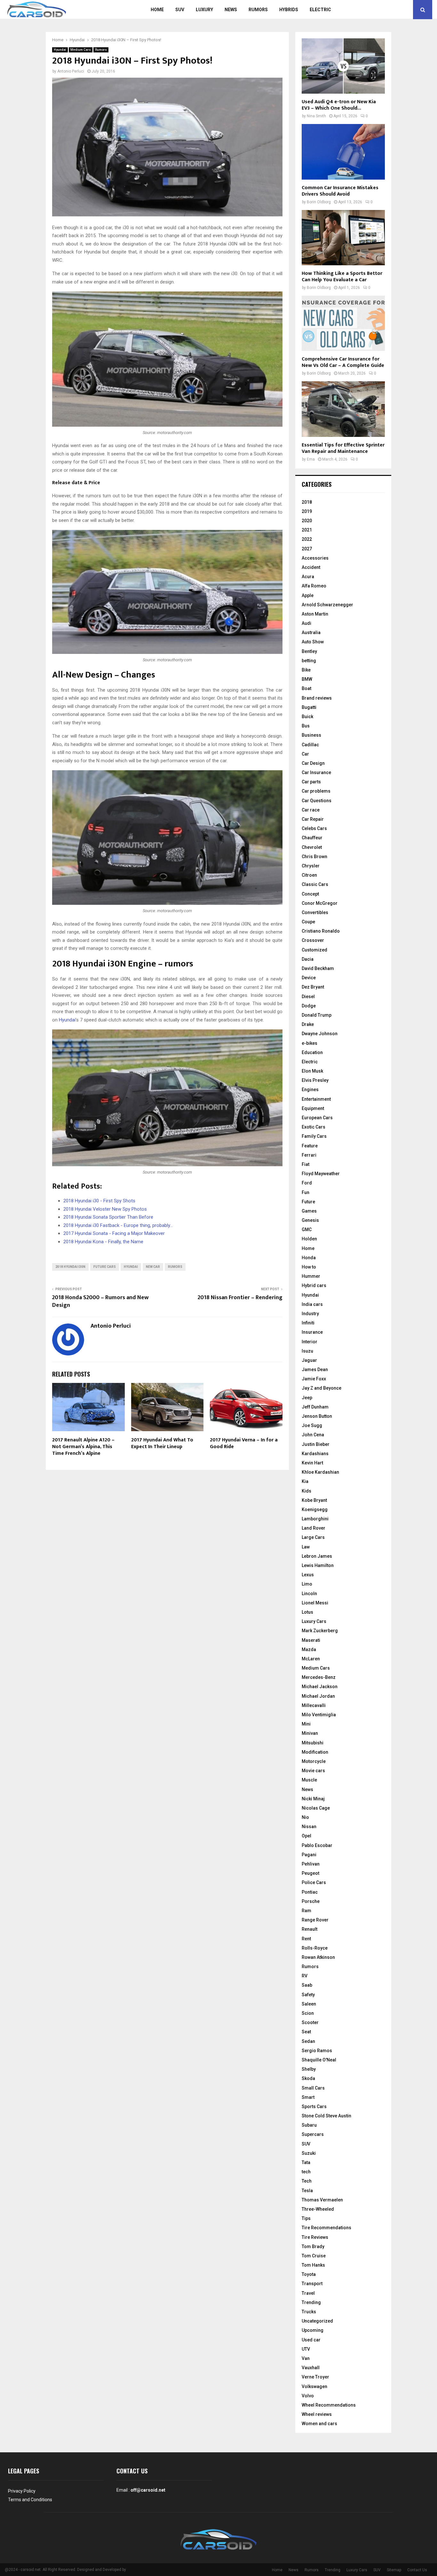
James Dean (315, 1369)
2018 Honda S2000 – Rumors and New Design (100, 1301)
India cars (312, 1304)
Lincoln (309, 1594)
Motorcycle (314, 1761)
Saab (307, 1985)
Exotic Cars (314, 1127)
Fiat (306, 1164)
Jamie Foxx (314, 1379)
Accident (311, 567)
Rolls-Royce (315, 1948)
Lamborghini (315, 1519)
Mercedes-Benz (319, 1677)
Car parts (311, 782)
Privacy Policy (22, 2491)
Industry (310, 1314)
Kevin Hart (312, 1463)
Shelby (309, 2069)
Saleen (309, 2004)
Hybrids (289, 10)
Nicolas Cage (316, 1808)
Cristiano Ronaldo (321, 931)
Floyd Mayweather (321, 1174)
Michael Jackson (320, 1687)
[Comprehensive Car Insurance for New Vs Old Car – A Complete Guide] (343, 323)
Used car (311, 2340)
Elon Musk (312, 1071)
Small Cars (313, 2088)
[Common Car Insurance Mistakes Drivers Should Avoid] (343, 152)
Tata (306, 2162)
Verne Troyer (315, 2377)
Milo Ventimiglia (319, 1715)
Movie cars (313, 1771)
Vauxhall (311, 2368)
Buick (307, 717)
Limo (307, 1584)
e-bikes (310, 1043)
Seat (306, 2032)
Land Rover (314, 1528)
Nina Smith (316, 116)
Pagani (309, 1855)
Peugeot (310, 1873)
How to (309, 1267)
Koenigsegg (315, 1509)
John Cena (313, 1435)
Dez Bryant (313, 987)
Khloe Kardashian (320, 1472)
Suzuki (309, 2153)
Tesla (307, 2191)
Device (309, 978)
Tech (307, 2181)
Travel (308, 2293)
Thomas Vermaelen (322, 2200)
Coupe (308, 922)
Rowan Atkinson (318, 1957)
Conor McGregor (320, 903)
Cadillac (310, 745)
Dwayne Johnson (320, 1034)
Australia (311, 632)
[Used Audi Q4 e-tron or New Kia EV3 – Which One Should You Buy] (343, 66)
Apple (308, 595)
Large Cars (313, 1537)
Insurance (312, 1332)
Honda (309, 1258)
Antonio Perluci (71, 71)
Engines (310, 1090)
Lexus (308, 1575)
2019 (307, 511)
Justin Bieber (316, 1444)
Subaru (309, 2125)
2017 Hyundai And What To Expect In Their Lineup (162, 1443)
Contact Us (417, 2570)
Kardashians (315, 1454)
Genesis (310, 1220)
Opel (306, 1836)
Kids (306, 1491)
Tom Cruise (314, 2256)
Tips (306, 2218)
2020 (307, 521)
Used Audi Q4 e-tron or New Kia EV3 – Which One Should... (339, 105)
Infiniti (308, 1323)
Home (157, 10)
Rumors (258, 10)
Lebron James (317, 1556)
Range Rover (315, 1920)
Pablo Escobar (317, 1845)
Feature (310, 1146)
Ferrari (309, 1155)
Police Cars (314, 1882)
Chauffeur (312, 838)
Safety (308, 1995)
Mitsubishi (313, 1743)
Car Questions (317, 801)
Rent (306, 1939)
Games (309, 1211)
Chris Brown (314, 857)
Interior (310, 1342)
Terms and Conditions (30, 2500)
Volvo (308, 2396)
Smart (308, 2097)
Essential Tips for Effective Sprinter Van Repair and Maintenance (343, 448)
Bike (306, 670)
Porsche (311, 1901)
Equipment (313, 1108)
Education (312, 1052)
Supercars (313, 2134)
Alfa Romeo (314, 586)
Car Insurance (316, 772)
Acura (308, 577)
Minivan (310, 1733)
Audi (306, 623)
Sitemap (394, 2570)
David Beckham (318, 968)
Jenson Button (317, 1416)
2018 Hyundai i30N (70, 1267)
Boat (306, 688)
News (231, 10)
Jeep (307, 1398)
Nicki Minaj (313, 1799)
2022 (307, 539)
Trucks (309, 2312)
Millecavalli (314, 1705)
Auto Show (313, 642)
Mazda (309, 1649)
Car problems (316, 791)
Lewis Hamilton (318, 1565)
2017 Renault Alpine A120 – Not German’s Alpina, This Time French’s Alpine (83, 1447)
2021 (307, 530)
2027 (307, 549)
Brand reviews (317, 698)
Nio (305, 1817)
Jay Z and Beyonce (322, 1388)
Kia (305, 1481)
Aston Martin (315, 614)
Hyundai (60, 50)
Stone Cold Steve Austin (326, 2116)
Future (308, 1202)
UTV (306, 2349)
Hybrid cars (314, 1285)
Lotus (307, 1612)
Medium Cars (81, 50)
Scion (308, 2013)
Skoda (308, 2078)
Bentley (309, 651)
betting (309, 661)
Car (305, 754)
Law (306, 1547)
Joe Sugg (312, 1425)
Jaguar (309, 1360)
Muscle (309, 1780)
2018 (307, 502)
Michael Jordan (318, 1696)
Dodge (309, 1006)
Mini (306, 1724)
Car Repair (313, 819)
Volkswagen (314, 2386)
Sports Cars (314, 2107)
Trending (311, 2302)
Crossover (313, 940)
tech (306, 2172)
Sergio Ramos (317, 2051)
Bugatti (309, 707)
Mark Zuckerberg (320, 1631)
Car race (311, 810)
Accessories (315, 558)
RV (305, 1976)
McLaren (311, 1659)
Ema (311, 459)
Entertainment (316, 1099)
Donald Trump (317, 1015)
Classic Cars (315, 884)
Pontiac (310, 1892)
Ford (307, 1183)
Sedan (308, 2041)
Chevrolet (312, 847)
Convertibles (315, 912)
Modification (315, 1752)
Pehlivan (311, 1864)
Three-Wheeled (318, 2209)
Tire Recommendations (326, 2228)
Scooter (310, 2022)
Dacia (308, 959)
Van (306, 2358)
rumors (175, 1267)
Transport (312, 2284)
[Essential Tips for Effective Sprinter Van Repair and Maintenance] (343, 409)
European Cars (317, 1118)
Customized (314, 950)
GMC (307, 1230)
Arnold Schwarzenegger (327, 605)
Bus (306, 726)
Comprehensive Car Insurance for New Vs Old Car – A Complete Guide (343, 362)
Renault (310, 1929)
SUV (180, 10)
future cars (105, 1267)
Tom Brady (313, 2246)
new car (153, 1267)
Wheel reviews (317, 2414)
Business (311, 735)
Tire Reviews (315, 2237)
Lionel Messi (315, 1603)
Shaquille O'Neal (319, 2060)
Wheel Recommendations (329, 2405)
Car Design (313, 763)
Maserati (311, 1640)
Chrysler (311, 866)
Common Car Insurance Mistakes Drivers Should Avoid (340, 191)
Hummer (311, 1276)
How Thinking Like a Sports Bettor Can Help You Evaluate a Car (342, 277)
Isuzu (307, 1351)
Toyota (309, 2274)
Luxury (204, 10)
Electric (320, 10)
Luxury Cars (314, 1621)
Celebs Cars (314, 828)
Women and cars (319, 2424)
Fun (306, 1192)
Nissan (309, 1827)
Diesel (308, 997)
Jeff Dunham (315, 1407)
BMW (307, 679)
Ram (306, 1911)
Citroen (309, 875)
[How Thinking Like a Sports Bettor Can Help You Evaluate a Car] (343, 238)
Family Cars (314, 1136)
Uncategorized (317, 2321)
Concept (310, 894)
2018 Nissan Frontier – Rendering (240, 1298)
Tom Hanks (313, 2265)
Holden (309, 1239)
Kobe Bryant (314, 1500)
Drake (308, 1024)
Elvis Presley (315, 1080)
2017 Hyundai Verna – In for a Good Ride (244, 1443)
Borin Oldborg (319, 202)
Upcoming (313, 2330)
